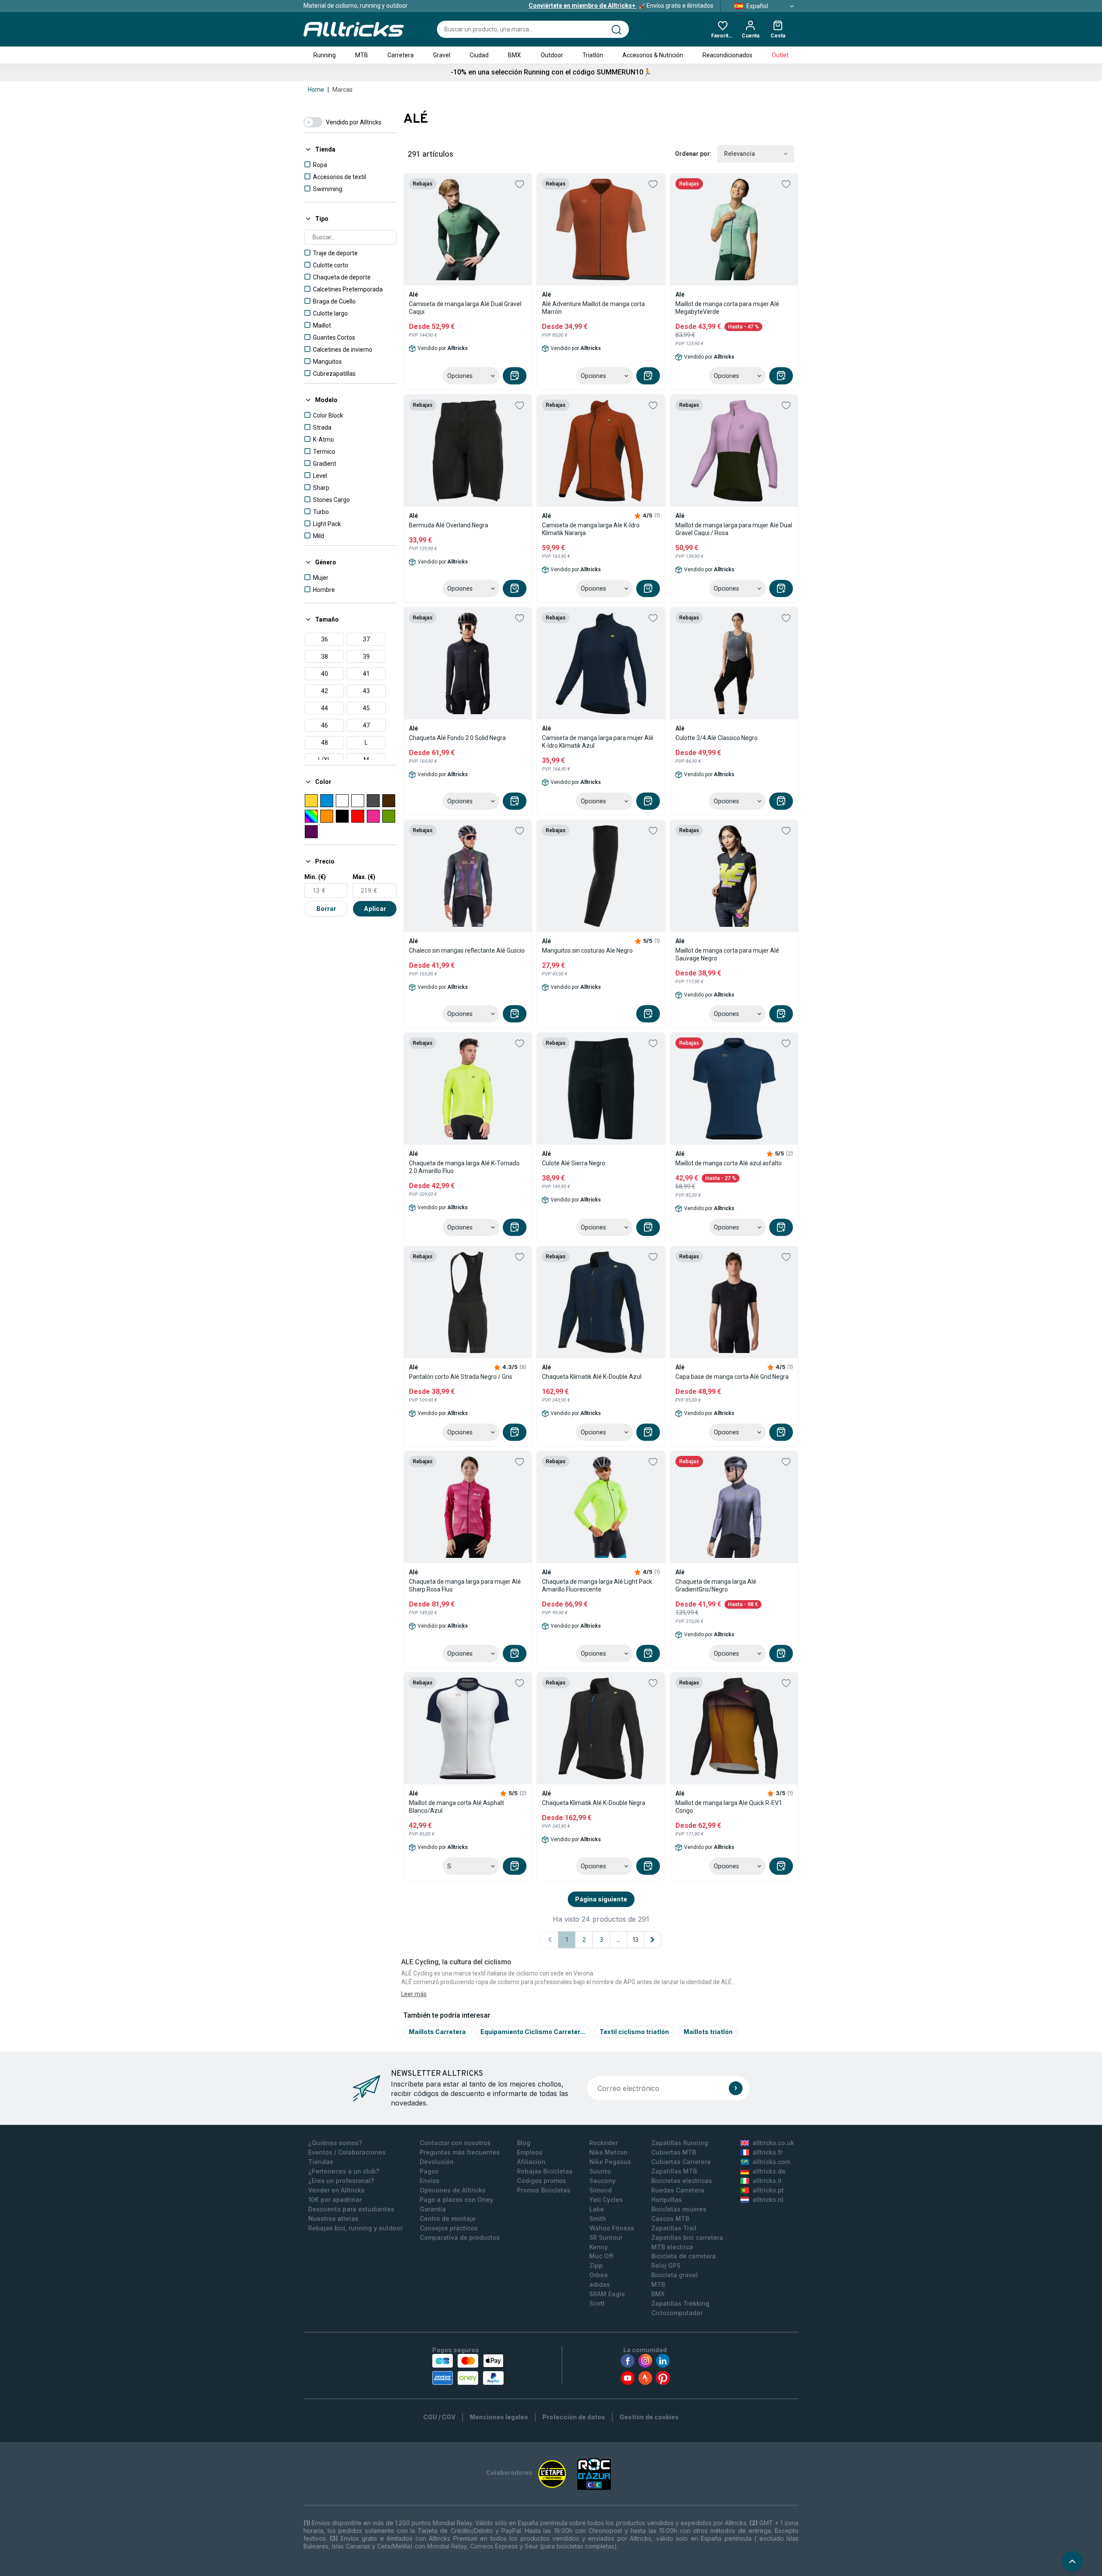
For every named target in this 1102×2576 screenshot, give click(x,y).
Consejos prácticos (449, 2228)
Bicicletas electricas (682, 2181)
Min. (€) (315, 877)
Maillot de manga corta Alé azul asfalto (729, 1163)
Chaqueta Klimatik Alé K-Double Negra (594, 1803)
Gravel (442, 55)
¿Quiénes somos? (335, 2143)
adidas (600, 2284)
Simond (601, 2190)
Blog (524, 2143)
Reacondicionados (727, 55)
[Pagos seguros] (468, 2369)
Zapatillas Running (680, 2143)
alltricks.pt (768, 2190)
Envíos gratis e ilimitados (621, 6)
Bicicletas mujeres (679, 2209)
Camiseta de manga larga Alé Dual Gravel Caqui (465, 308)
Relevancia (740, 154)
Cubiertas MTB (674, 2152)
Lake (597, 2209)
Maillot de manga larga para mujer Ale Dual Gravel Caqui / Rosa (734, 529)
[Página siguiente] (653, 1940)
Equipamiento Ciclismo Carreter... (533, 2032)
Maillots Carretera (437, 2032)
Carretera (401, 55)
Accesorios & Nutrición (653, 55)
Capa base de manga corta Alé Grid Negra (732, 1377)
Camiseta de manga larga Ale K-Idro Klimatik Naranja (591, 529)
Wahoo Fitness (612, 2228)
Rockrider (604, 2143)
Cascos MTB (670, 2218)
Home (316, 90)
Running (325, 55)
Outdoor (552, 55)
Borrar (326, 909)
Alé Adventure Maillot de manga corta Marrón (593, 308)
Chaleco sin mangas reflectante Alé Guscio (467, 951)
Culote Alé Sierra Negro (574, 1163)
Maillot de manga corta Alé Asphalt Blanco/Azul (457, 1807)
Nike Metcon (608, 2152)
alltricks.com (771, 2162)
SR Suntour (606, 2237)
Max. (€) (364, 877)
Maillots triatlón (708, 2032)
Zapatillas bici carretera (687, 2237)
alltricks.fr (768, 2152)
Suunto (600, 2171)
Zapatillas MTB (674, 2171)
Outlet (780, 55)
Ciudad (479, 55)
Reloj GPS (666, 2265)
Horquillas (667, 2200)
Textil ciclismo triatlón (634, 2032)
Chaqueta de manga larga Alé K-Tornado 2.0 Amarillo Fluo (464, 1167)
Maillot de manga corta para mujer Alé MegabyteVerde (727, 308)
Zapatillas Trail (674, 2228)
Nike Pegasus (610, 2162)
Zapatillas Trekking (680, 2303)
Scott (597, 2303)
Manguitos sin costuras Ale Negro (587, 951)
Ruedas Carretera (678, 2190)
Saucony (602, 2181)
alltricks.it (767, 2181)
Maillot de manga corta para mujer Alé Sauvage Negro (727, 954)
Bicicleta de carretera (684, 2256)
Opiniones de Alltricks (453, 2190)
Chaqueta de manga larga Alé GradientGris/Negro (716, 1585)
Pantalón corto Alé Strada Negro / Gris (461, 1377)
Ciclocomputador (677, 2313)
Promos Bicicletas (544, 2190)
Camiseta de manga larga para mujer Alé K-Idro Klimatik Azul (598, 742)
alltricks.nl (768, 2200)
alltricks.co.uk (773, 2143)
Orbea (599, 2275)
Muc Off (601, 2256)
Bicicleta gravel (675, 2275)
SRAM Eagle (607, 2294)
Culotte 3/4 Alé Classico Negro (717, 738)
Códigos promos (542, 2181)
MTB (362, 55)
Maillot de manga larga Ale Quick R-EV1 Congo (729, 1807)
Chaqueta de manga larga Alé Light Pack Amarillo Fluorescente (597, 1585)
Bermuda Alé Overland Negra (449, 525)
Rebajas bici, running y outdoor (355, 2228)
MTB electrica (672, 2247)
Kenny (599, 2247)
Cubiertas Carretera (681, 2162)
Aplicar (375, 909)
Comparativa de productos (460, 2237)
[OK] (736, 2088)
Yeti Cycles (606, 2200)
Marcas (342, 90)
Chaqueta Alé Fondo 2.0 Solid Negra (457, 738)
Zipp (596, 2265)
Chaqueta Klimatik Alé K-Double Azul (592, 1377)
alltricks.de (769, 2171)
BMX (514, 55)
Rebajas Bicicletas (545, 2171)
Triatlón (593, 55)
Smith (598, 2218)
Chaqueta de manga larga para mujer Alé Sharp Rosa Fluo (465, 1585)
